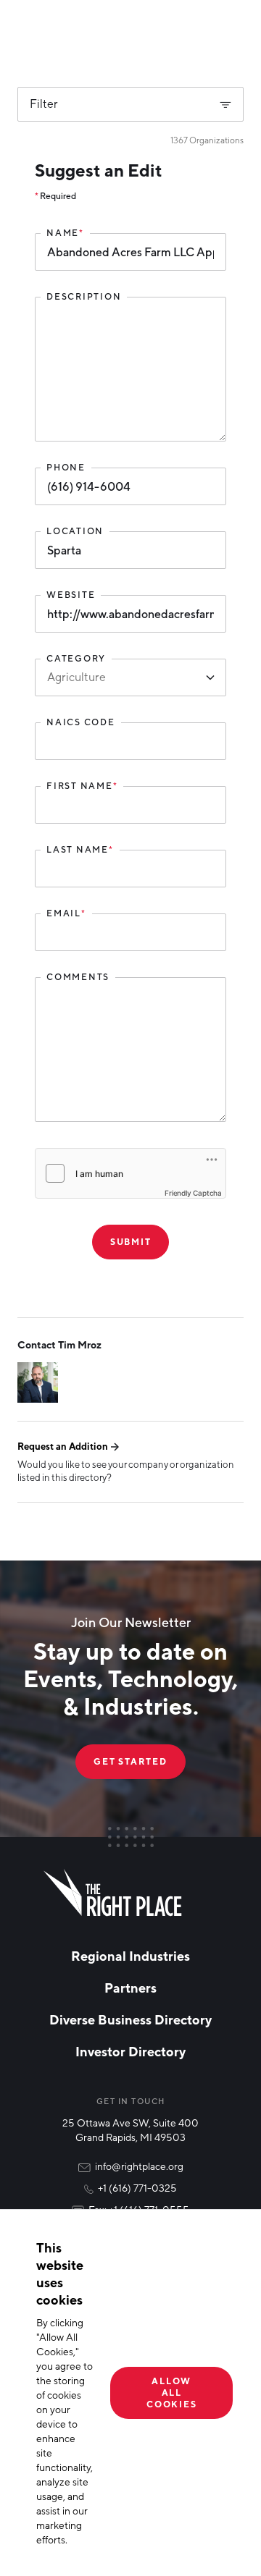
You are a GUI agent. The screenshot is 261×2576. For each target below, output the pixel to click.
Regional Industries (130, 1956)
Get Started (130, 1761)
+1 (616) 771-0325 (137, 2188)
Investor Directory (130, 2051)
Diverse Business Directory (130, 2019)
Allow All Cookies (171, 2393)
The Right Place (113, 1893)
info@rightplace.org (139, 2166)
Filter (44, 104)
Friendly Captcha (193, 1193)
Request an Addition (63, 1446)
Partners (130, 1988)
